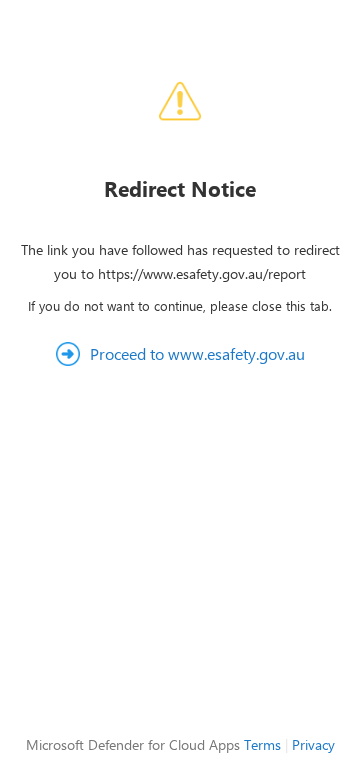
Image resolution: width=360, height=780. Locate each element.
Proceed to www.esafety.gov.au (197, 353)
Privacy (313, 744)
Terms (262, 744)
